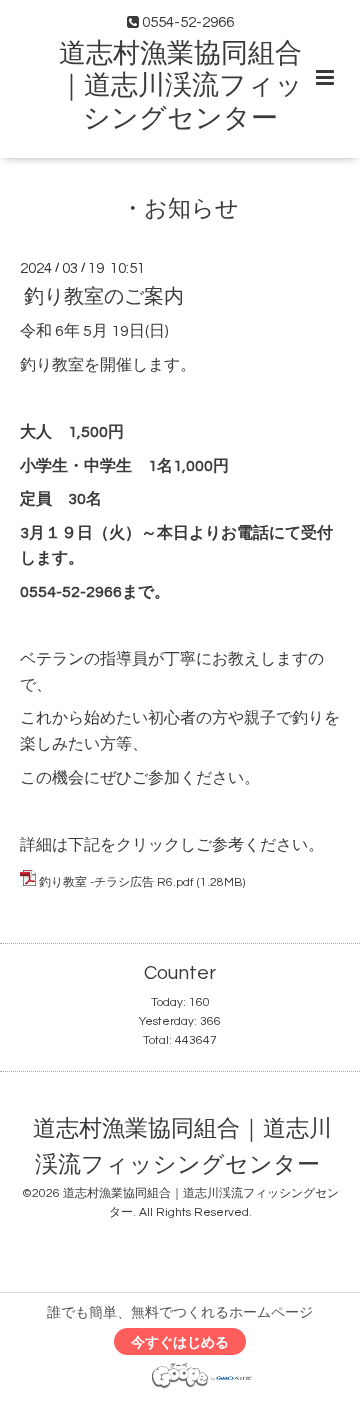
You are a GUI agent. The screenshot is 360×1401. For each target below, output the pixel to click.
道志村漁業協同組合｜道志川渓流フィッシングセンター (180, 86)
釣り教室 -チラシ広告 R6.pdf (116, 882)
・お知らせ (180, 208)
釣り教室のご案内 (104, 297)
